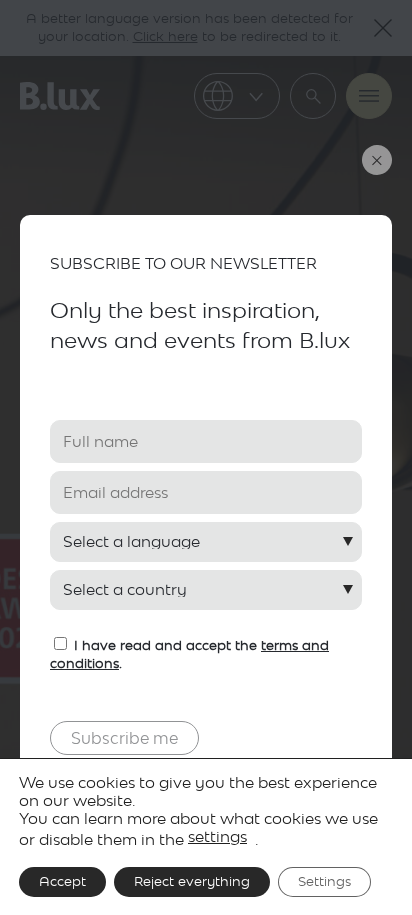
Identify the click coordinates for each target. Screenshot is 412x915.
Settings (324, 881)
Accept (62, 881)
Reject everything (192, 881)
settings (217, 836)
